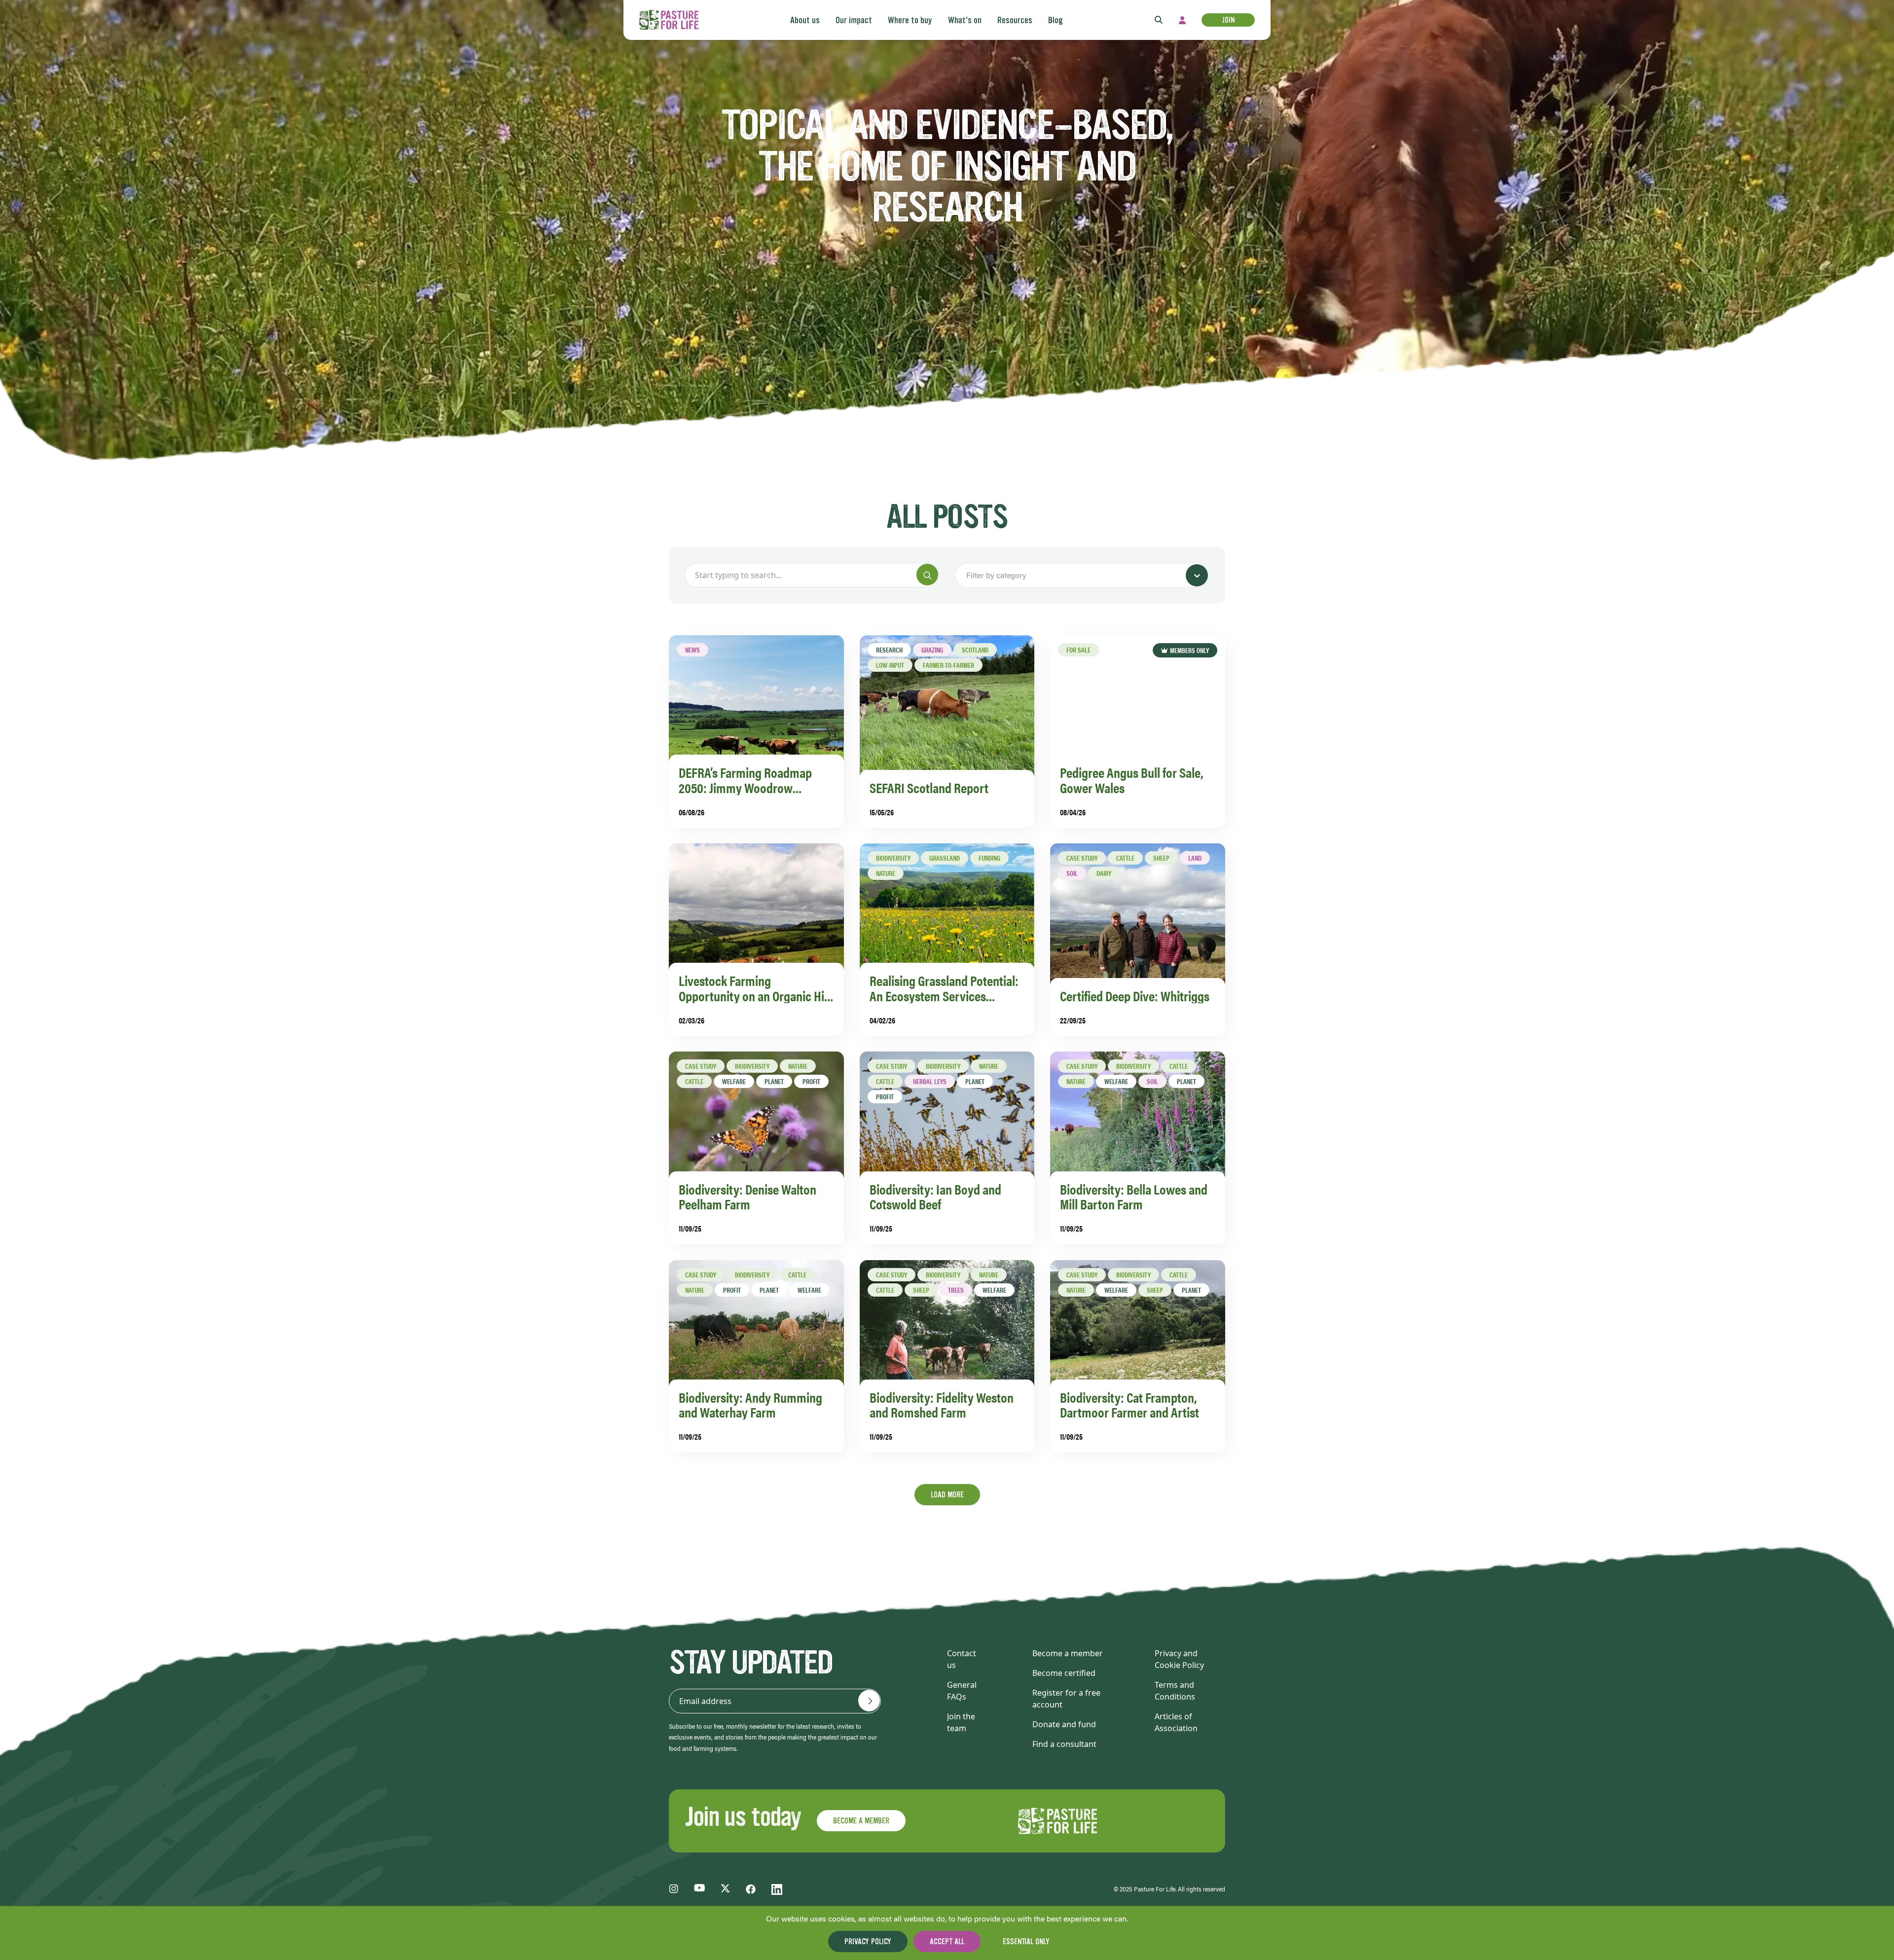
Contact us (962, 1659)
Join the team (961, 1722)
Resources (1015, 20)
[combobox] (967, 576)
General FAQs (962, 1691)
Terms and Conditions (1175, 1691)
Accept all (947, 1942)
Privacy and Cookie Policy (1179, 1659)
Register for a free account (1066, 1699)
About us (805, 20)
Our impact (854, 20)
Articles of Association (1176, 1722)
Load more (947, 1495)
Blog (1056, 20)
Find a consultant (1064, 1744)
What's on (965, 20)
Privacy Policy (868, 1942)
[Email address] (869, 1701)
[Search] (927, 575)
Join (1228, 20)
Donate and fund (1064, 1724)
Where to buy (910, 20)
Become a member (1068, 1653)
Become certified (1064, 1673)
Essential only (1026, 1942)
